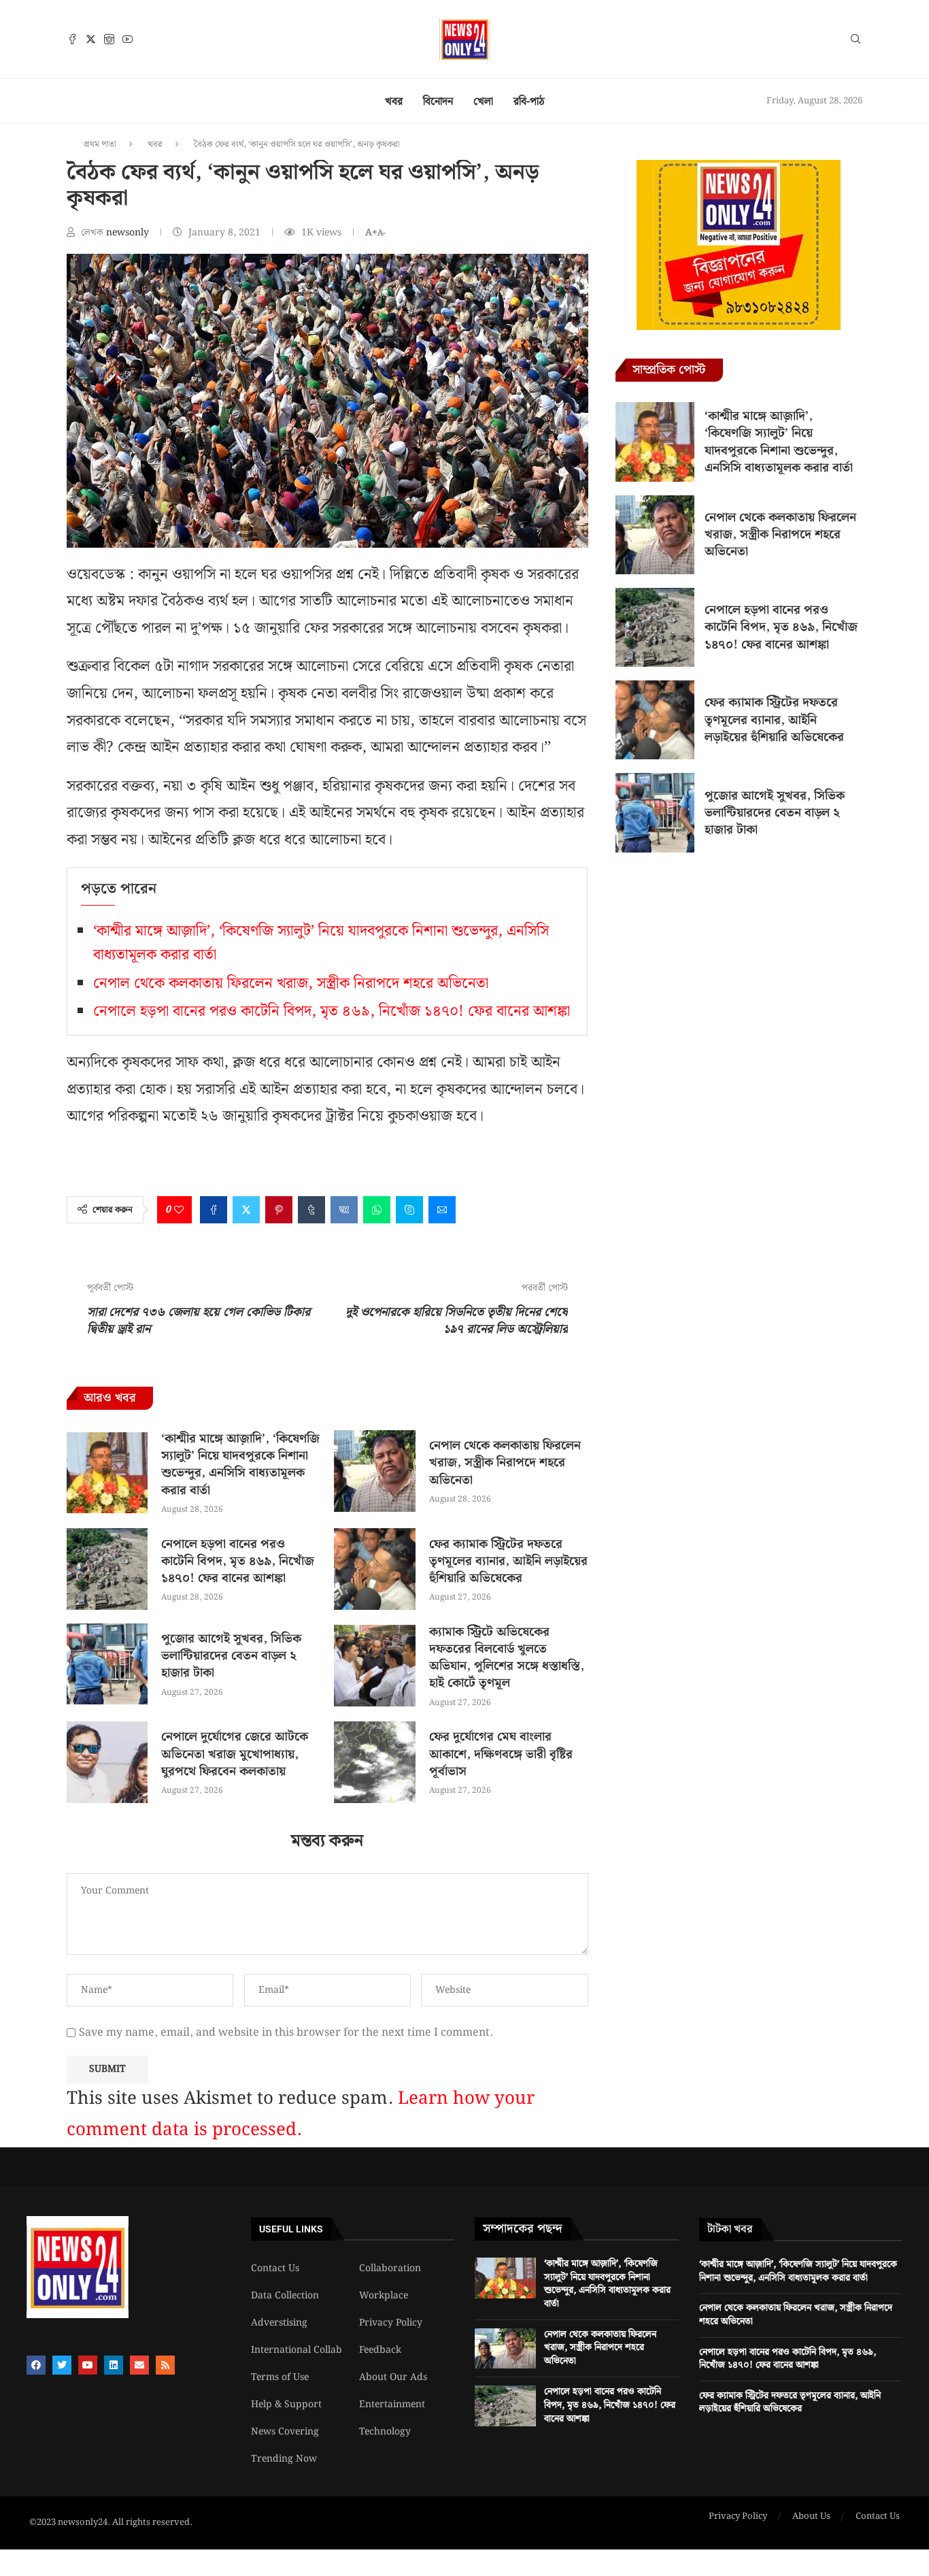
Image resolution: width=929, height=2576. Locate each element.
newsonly (129, 233)
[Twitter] (91, 39)
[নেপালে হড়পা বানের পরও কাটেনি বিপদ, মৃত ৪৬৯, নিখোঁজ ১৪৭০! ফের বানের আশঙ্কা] (107, 1569)
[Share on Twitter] (246, 1210)
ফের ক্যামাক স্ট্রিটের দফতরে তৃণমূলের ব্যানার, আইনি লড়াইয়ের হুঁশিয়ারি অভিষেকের (508, 1561)
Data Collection (285, 2296)
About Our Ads (393, 2377)
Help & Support (286, 2405)
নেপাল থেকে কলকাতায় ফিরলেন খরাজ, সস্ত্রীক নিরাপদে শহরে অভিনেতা (291, 984)
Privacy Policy (391, 2323)
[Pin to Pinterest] (279, 1210)
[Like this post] (179, 1210)
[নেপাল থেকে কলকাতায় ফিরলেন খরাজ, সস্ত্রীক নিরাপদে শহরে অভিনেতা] (374, 1471)
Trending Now (284, 2459)
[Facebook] (72, 39)
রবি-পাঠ (529, 102)
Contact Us (275, 2268)
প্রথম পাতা (100, 145)
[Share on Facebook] (214, 1210)
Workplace (384, 2296)
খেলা (483, 102)
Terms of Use (280, 2377)
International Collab (297, 2350)
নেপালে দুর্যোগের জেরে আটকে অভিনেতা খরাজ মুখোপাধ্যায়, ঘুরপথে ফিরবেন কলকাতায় (235, 1754)
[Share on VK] (344, 1210)
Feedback (380, 2350)
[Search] (856, 42)
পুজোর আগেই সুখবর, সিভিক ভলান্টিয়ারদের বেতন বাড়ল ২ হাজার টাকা (231, 1656)
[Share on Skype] (409, 1210)
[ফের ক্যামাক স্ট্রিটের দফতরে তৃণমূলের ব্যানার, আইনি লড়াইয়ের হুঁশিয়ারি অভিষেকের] (374, 1569)
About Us (811, 2517)
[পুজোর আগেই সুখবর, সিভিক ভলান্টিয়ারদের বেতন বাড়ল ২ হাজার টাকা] (107, 1664)
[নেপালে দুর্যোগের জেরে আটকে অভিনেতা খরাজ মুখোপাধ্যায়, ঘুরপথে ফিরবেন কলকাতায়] (107, 1762)
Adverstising (279, 2323)
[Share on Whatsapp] (377, 1210)
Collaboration (390, 2268)
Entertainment (392, 2405)
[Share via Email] (442, 1210)
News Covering (285, 2432)
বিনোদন (438, 102)
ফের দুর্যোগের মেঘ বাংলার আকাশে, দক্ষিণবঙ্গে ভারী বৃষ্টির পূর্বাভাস (501, 1754)
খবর (394, 102)
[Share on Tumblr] (311, 1210)
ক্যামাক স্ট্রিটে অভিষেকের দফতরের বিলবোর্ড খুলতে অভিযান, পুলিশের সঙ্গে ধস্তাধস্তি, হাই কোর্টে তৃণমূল (507, 1658)
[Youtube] (128, 39)
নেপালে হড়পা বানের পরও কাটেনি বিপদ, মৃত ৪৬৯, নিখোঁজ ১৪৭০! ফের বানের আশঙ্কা (332, 1011)
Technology (385, 2432)
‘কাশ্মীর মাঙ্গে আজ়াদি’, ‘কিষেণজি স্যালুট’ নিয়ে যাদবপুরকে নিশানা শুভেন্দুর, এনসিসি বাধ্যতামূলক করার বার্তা (240, 1465)
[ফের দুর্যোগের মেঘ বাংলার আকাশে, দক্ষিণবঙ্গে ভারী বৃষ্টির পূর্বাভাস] (374, 1762)
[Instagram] (109, 39)
